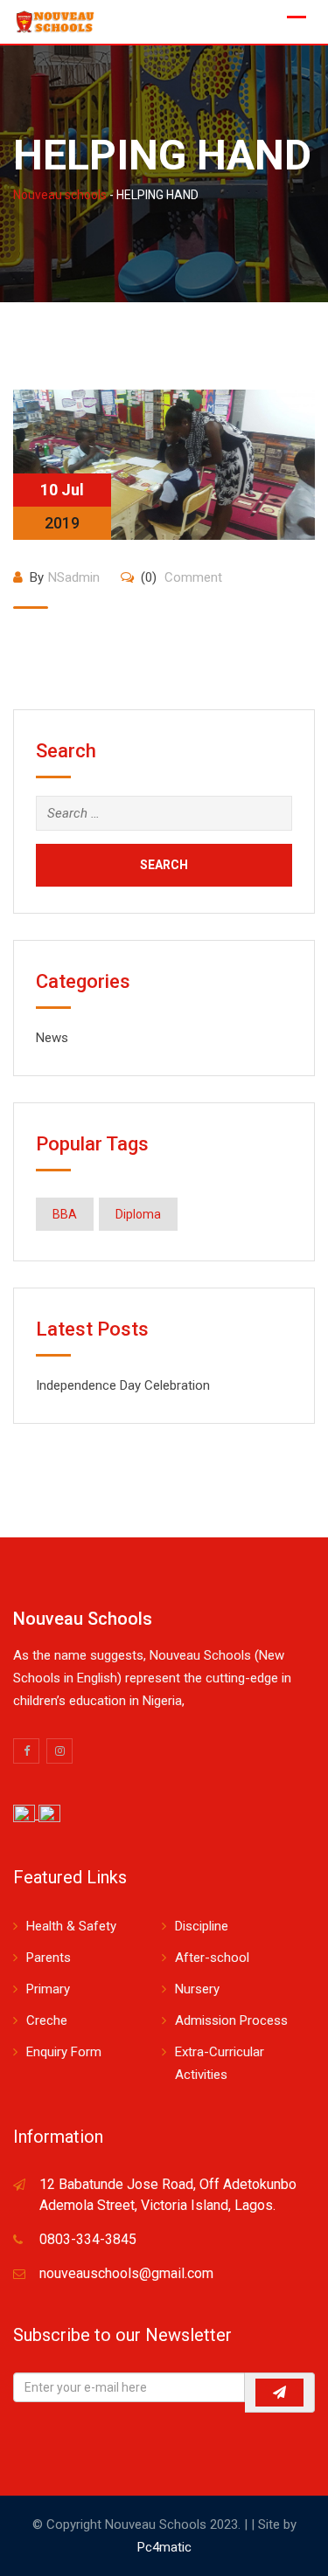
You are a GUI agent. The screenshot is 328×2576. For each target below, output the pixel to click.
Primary (48, 1989)
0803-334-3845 (88, 2239)
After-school (212, 1958)
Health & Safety (71, 1926)
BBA (65, 1214)
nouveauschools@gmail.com (126, 2273)
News (52, 1038)
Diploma (138, 1214)
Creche (47, 2020)
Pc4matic (164, 2547)
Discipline (202, 1926)
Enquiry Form (64, 2052)
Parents (49, 1958)
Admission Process (231, 2020)
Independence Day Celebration (123, 1385)
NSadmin (74, 577)
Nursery (197, 1989)
